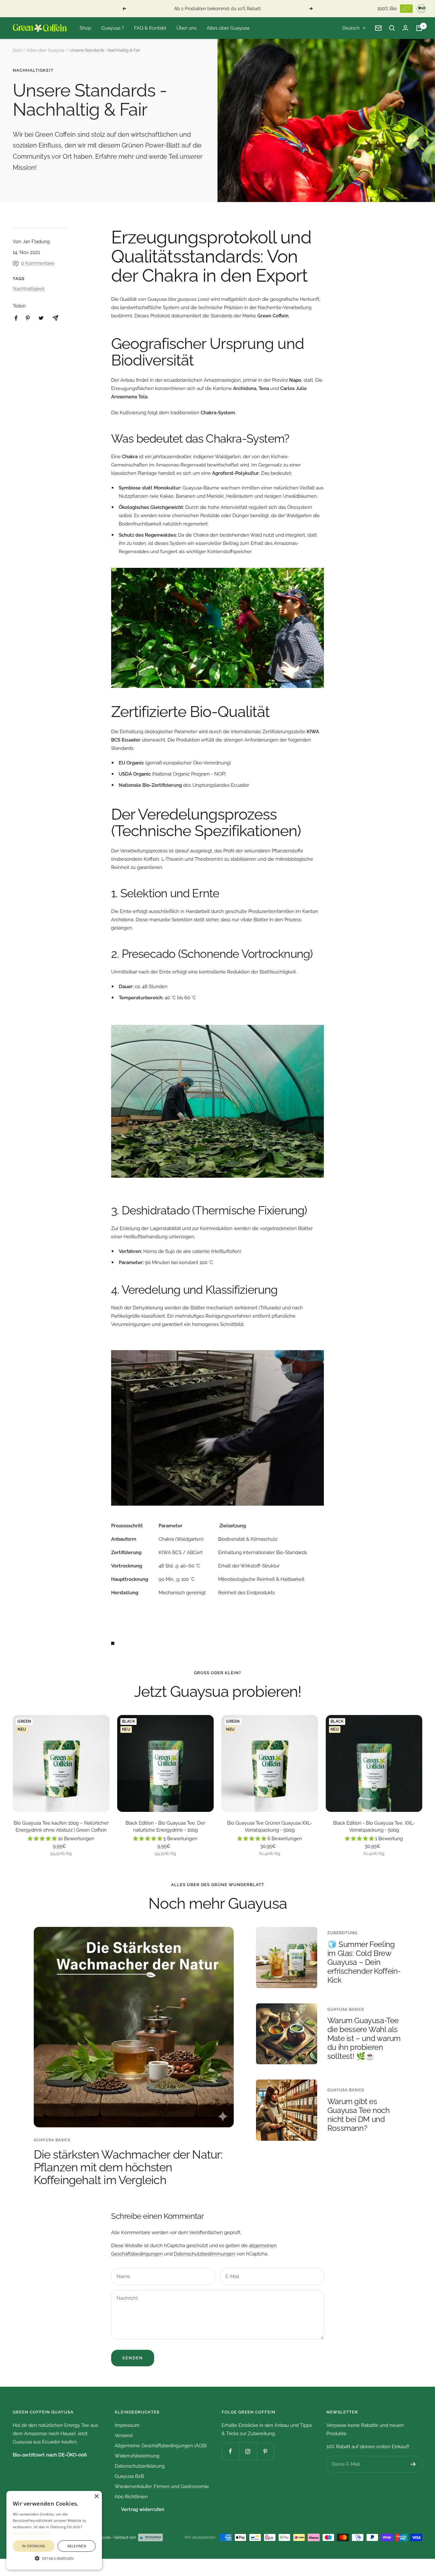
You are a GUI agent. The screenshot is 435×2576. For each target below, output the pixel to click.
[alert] (54, 2530)
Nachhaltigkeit (33, 70)
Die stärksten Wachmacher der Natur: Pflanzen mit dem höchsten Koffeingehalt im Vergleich (128, 2167)
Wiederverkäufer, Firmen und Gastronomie (162, 2486)
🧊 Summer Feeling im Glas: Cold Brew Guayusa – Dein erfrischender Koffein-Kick (364, 1962)
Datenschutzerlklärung (140, 2466)
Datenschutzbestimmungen (205, 2254)
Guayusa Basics (52, 2140)
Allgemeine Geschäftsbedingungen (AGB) (161, 2446)
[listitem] (16, 318)
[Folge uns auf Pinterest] (265, 2451)
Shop (85, 28)
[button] (54, 2558)
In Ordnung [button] (34, 2546)
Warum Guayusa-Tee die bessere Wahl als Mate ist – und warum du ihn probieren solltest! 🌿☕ (364, 2038)
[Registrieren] (413, 2464)
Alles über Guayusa (228, 28)
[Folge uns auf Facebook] (230, 2451)
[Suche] (392, 28)
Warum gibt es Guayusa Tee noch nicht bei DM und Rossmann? (359, 2115)
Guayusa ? (113, 28)
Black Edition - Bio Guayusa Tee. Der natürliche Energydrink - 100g (165, 1827)
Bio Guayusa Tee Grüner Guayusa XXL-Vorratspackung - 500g (270, 1827)
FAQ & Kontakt (150, 28)
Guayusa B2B (129, 2476)
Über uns (186, 28)
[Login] (405, 28)
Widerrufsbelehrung (137, 2456)
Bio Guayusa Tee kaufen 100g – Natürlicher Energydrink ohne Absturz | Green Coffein (61, 1827)
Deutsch (351, 28)
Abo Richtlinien (131, 2497)
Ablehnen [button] (77, 2546)
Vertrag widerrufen (143, 2509)
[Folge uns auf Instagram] (248, 2451)
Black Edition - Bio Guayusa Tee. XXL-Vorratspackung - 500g (374, 1827)
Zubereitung (342, 1933)
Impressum (127, 2425)
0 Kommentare (38, 263)
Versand (124, 2435)
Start (17, 50)
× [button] (96, 2496)
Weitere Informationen (32, 2533)
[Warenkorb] (419, 28)
